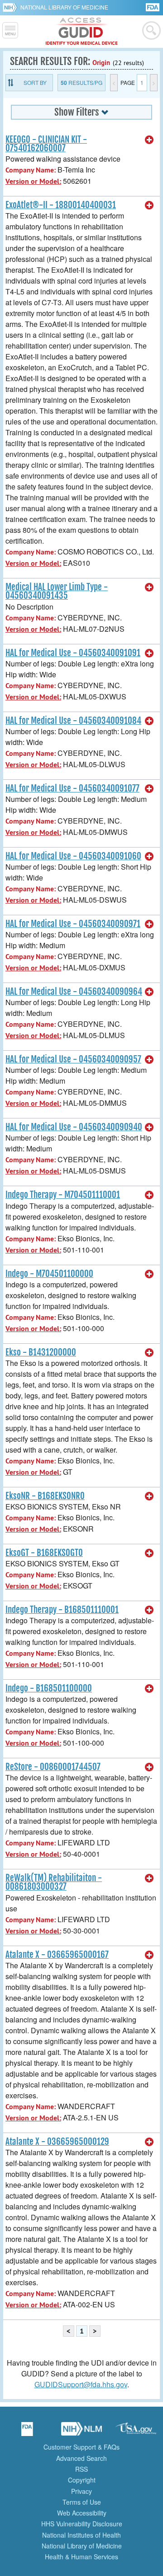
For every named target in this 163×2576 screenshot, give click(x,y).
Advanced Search (81, 2458)
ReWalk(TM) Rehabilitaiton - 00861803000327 (54, 1882)
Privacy (81, 2491)
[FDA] (153, 7)
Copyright (82, 2480)
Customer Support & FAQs (81, 2447)
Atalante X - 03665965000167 (57, 1955)
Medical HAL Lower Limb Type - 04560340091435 (57, 591)
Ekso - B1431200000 (41, 1352)
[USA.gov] (136, 2432)
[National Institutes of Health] (12, 7)
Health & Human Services (81, 2557)
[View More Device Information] (149, 140)
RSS (81, 2469)
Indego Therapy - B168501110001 (62, 1610)
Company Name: (31, 170)
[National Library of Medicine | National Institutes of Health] (81, 2432)
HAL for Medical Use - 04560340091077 (72, 788)
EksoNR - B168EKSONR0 (45, 1496)
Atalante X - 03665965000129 (57, 2142)
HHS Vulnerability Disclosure (82, 2524)
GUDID (82, 32)
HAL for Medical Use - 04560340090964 (74, 992)
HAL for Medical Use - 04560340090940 (74, 1127)
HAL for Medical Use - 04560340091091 (73, 653)
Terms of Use (82, 2502)
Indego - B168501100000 (49, 1688)
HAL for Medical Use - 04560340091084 (73, 721)
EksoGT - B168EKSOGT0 (44, 1553)
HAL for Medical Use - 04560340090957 (73, 1059)
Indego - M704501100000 (49, 1274)
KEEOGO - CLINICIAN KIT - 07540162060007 (46, 144)
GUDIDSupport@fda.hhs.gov (81, 2384)
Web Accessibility (82, 2513)
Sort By (35, 82)
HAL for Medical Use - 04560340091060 (73, 856)
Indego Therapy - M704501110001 (63, 1195)
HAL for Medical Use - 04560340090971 (73, 924)
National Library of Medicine (64, 7)
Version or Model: (33, 181)
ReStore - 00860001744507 (53, 1767)
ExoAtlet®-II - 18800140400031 (61, 205)
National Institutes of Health (81, 2535)
